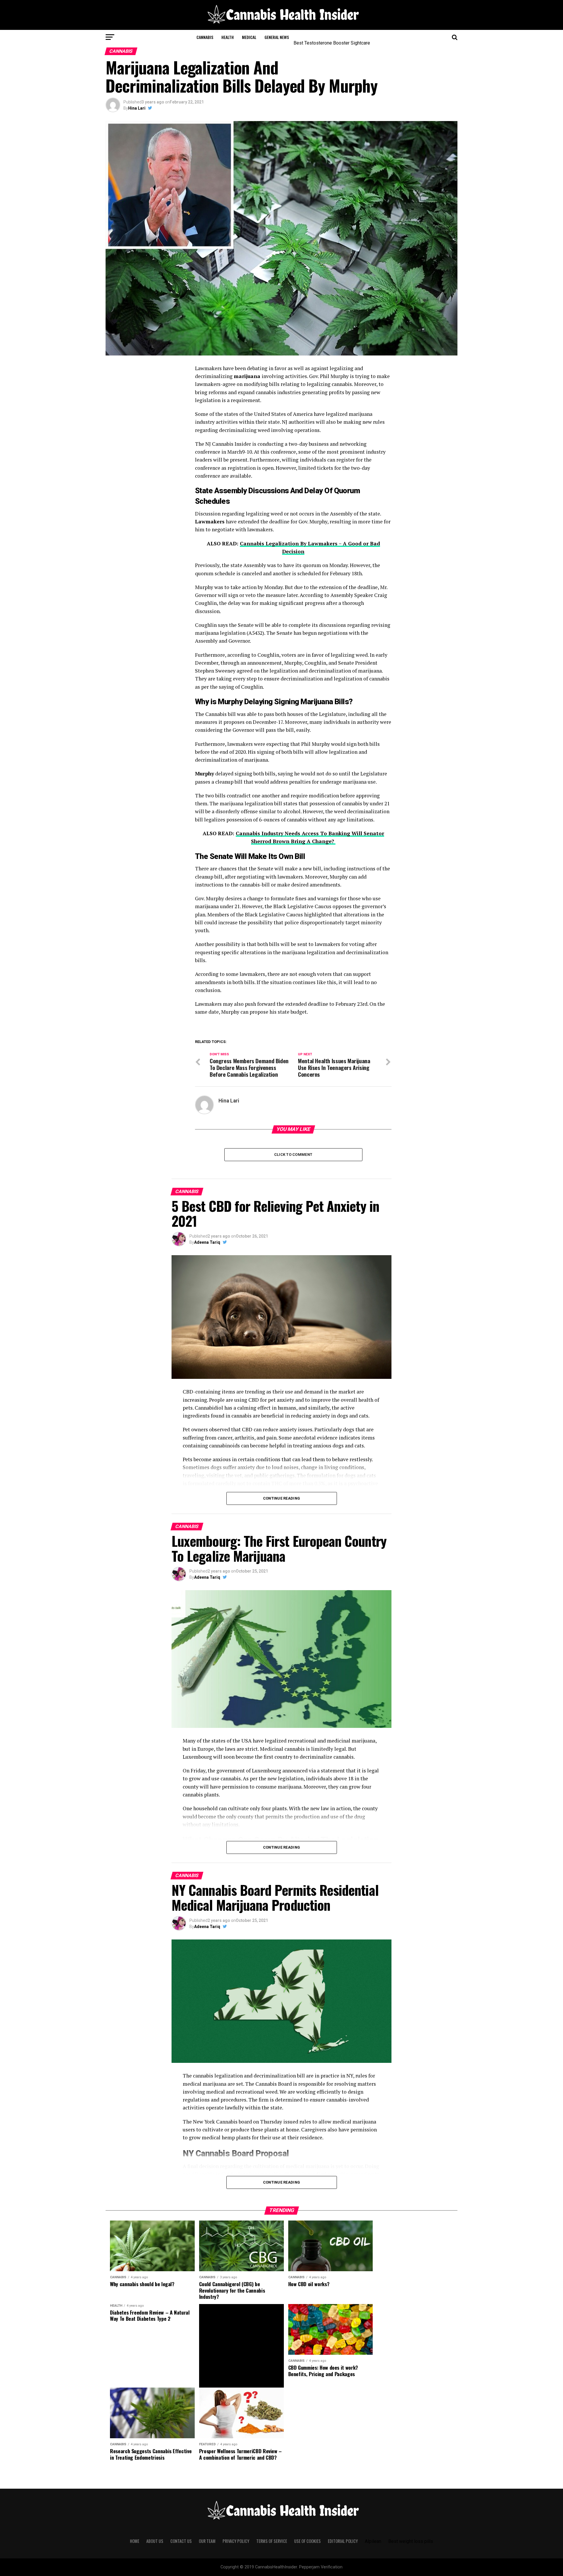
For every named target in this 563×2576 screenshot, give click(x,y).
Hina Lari (137, 108)
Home (135, 2541)
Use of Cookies (307, 2541)
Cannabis (205, 37)
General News (277, 37)
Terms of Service (272, 2541)
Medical (249, 37)
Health (228, 37)
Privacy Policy (236, 2541)
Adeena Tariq (207, 1242)
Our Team (207, 2541)
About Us (155, 2541)
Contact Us (181, 2541)
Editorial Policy (343, 2541)
